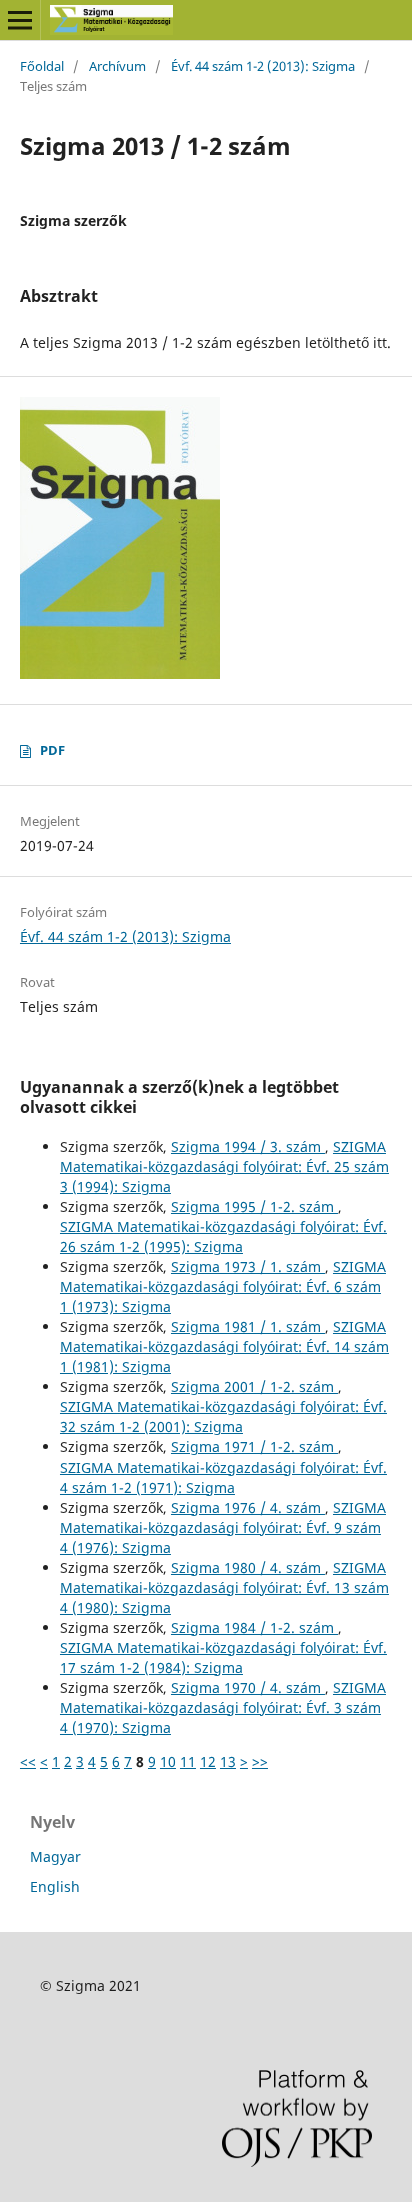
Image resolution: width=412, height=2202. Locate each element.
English (55, 1886)
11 (188, 1761)
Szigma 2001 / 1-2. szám (254, 1386)
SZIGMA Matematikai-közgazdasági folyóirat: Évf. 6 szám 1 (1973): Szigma (223, 1286)
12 (208, 1761)
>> (260, 1761)
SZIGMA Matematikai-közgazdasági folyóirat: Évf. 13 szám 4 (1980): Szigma (224, 1587)
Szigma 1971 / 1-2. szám (254, 1446)
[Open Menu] (20, 20)
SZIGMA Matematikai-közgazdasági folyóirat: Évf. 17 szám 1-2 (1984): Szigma (223, 1657)
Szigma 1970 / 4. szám (248, 1687)
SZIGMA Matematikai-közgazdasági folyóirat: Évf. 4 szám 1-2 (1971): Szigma (223, 1477)
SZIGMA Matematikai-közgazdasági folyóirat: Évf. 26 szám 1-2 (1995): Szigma (223, 1236)
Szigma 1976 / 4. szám (248, 1507)
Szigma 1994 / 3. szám (248, 1146)
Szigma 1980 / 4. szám (248, 1567)
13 (228, 1761)
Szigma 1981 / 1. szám (248, 1326)
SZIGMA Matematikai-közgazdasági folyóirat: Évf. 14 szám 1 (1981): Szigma (224, 1346)
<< (28, 1761)
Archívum (117, 66)
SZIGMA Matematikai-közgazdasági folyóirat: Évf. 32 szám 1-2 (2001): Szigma (223, 1416)
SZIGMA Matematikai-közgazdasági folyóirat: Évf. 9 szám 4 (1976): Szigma (223, 1527)
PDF (52, 750)
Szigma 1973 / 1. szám (248, 1266)
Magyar (55, 1856)
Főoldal (42, 66)
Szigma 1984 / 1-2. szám (254, 1627)
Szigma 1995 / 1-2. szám (254, 1206)
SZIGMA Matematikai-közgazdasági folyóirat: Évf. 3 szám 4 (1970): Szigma (223, 1707)
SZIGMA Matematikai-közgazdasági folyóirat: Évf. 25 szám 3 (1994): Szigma (224, 1166)
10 (168, 1761)
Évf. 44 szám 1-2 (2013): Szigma (263, 66)
